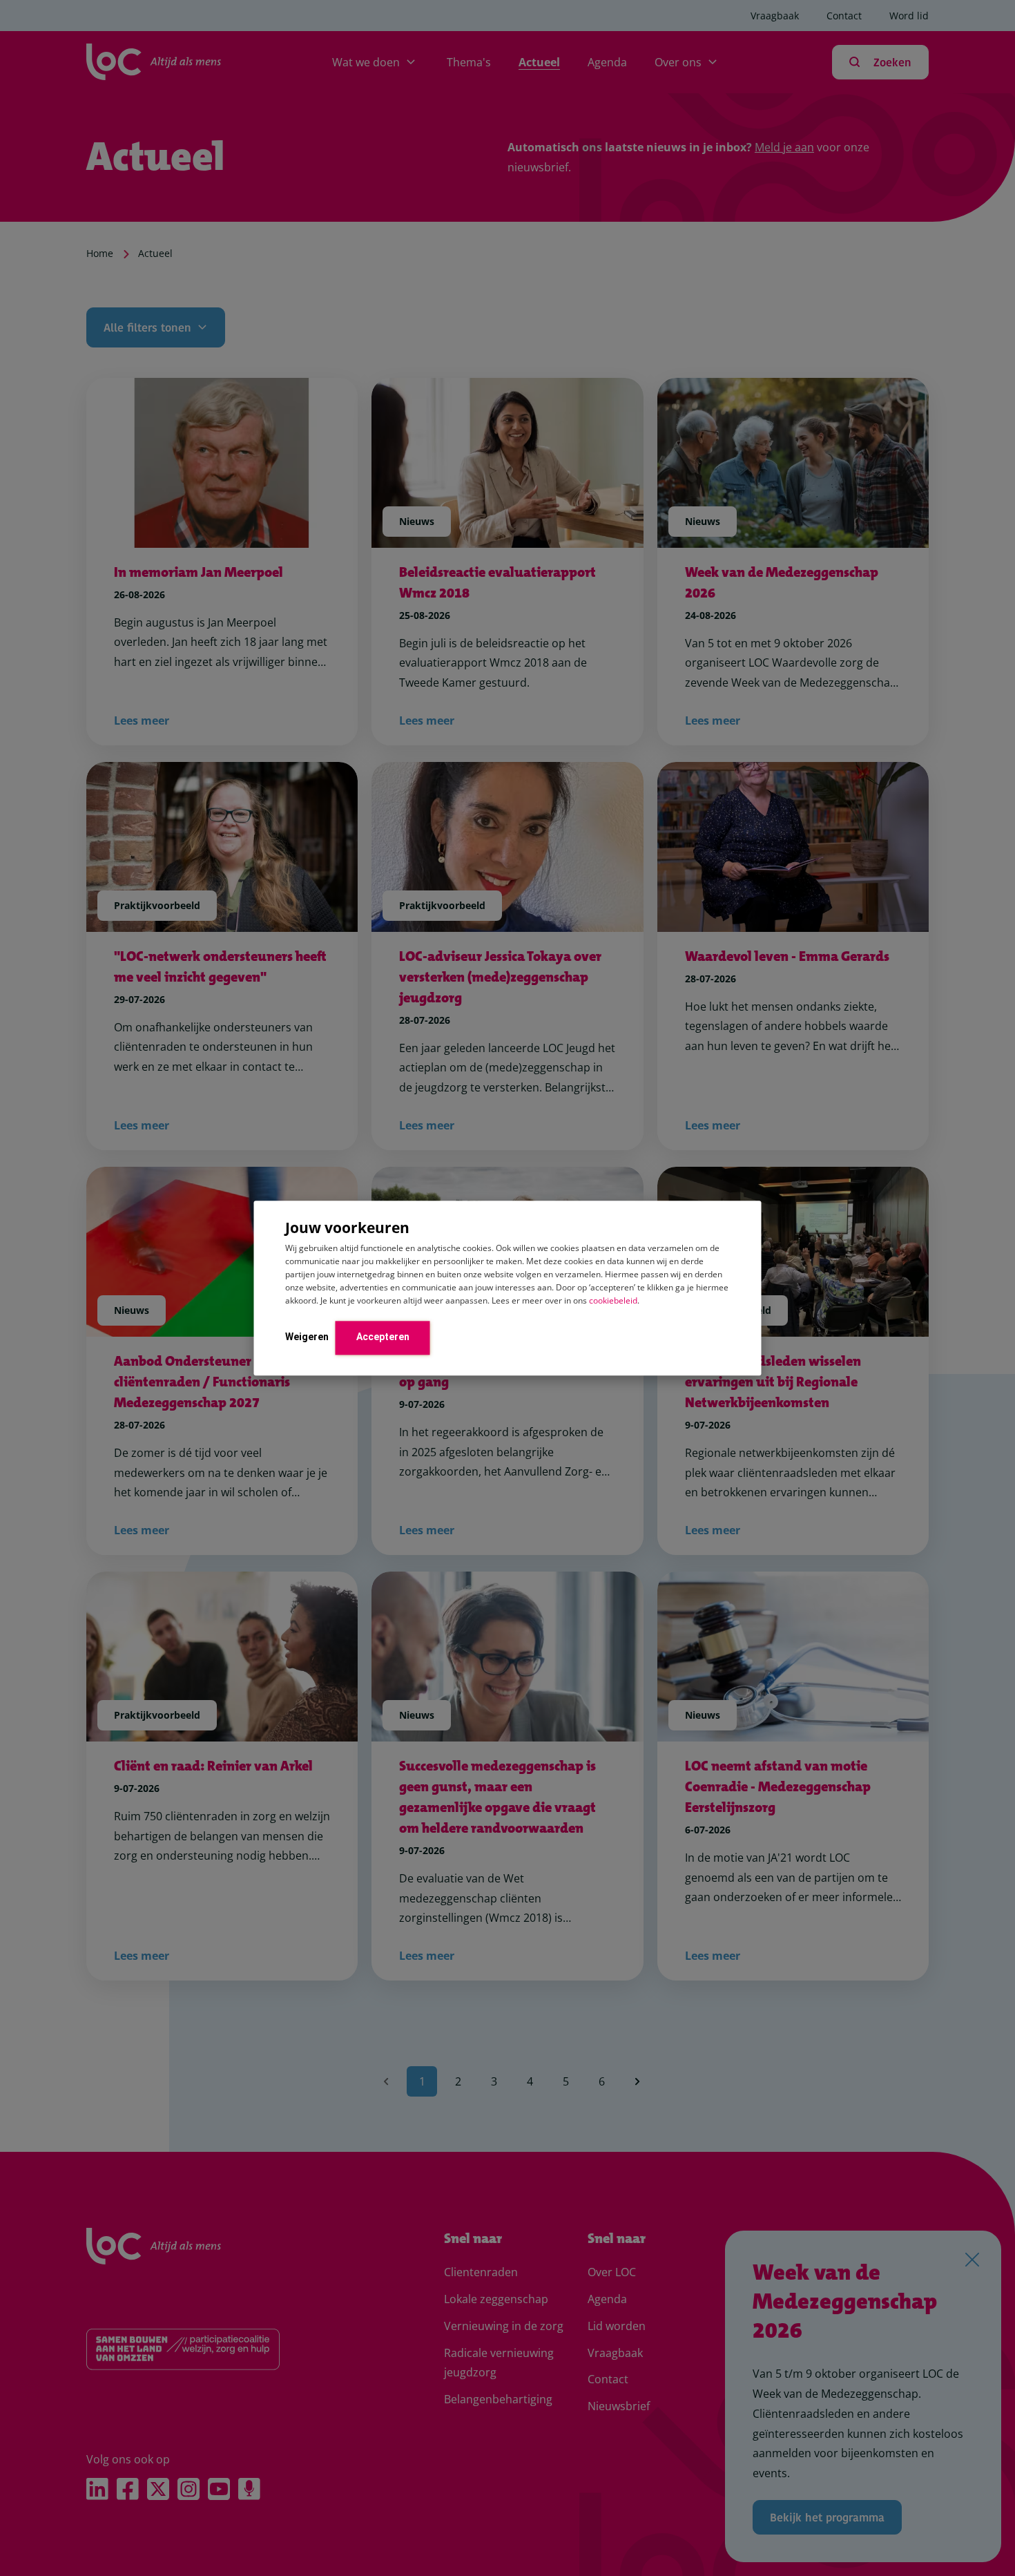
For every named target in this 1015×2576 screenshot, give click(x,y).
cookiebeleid (613, 1300)
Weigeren (307, 1337)
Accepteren (383, 1337)
